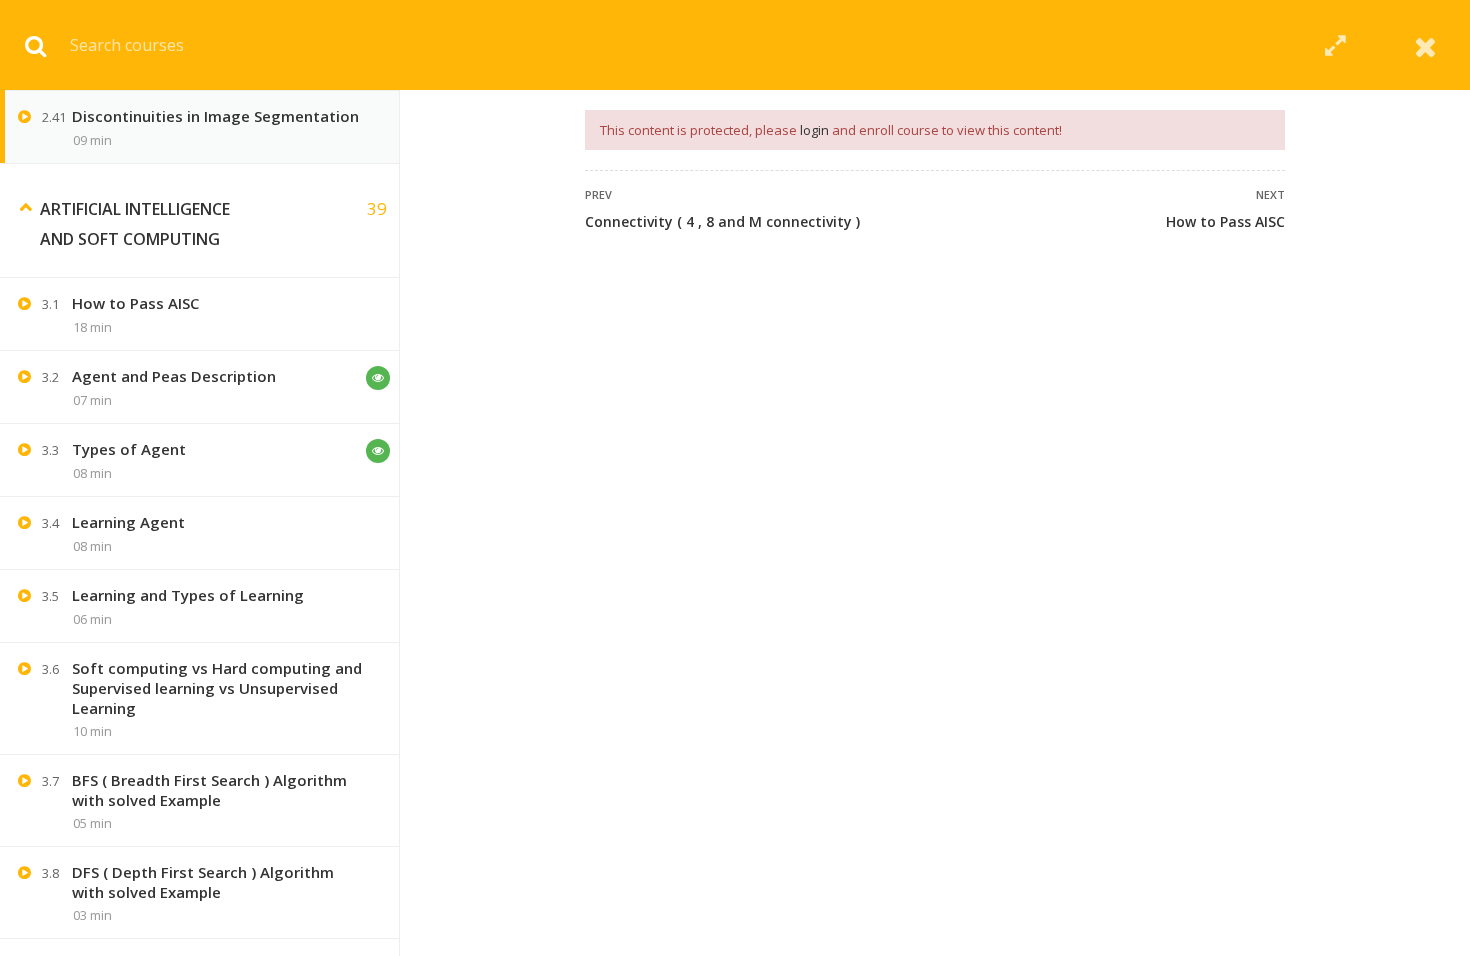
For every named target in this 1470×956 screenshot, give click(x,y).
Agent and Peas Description (174, 376)
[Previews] (378, 378)
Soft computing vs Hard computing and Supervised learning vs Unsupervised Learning (217, 688)
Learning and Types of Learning (188, 595)
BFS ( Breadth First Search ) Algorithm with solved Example (209, 790)
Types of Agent (129, 449)
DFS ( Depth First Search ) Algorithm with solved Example (203, 882)
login (814, 130)
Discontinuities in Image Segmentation (215, 116)
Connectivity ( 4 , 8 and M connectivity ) (722, 221)
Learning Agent (128, 522)
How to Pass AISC (1225, 221)
